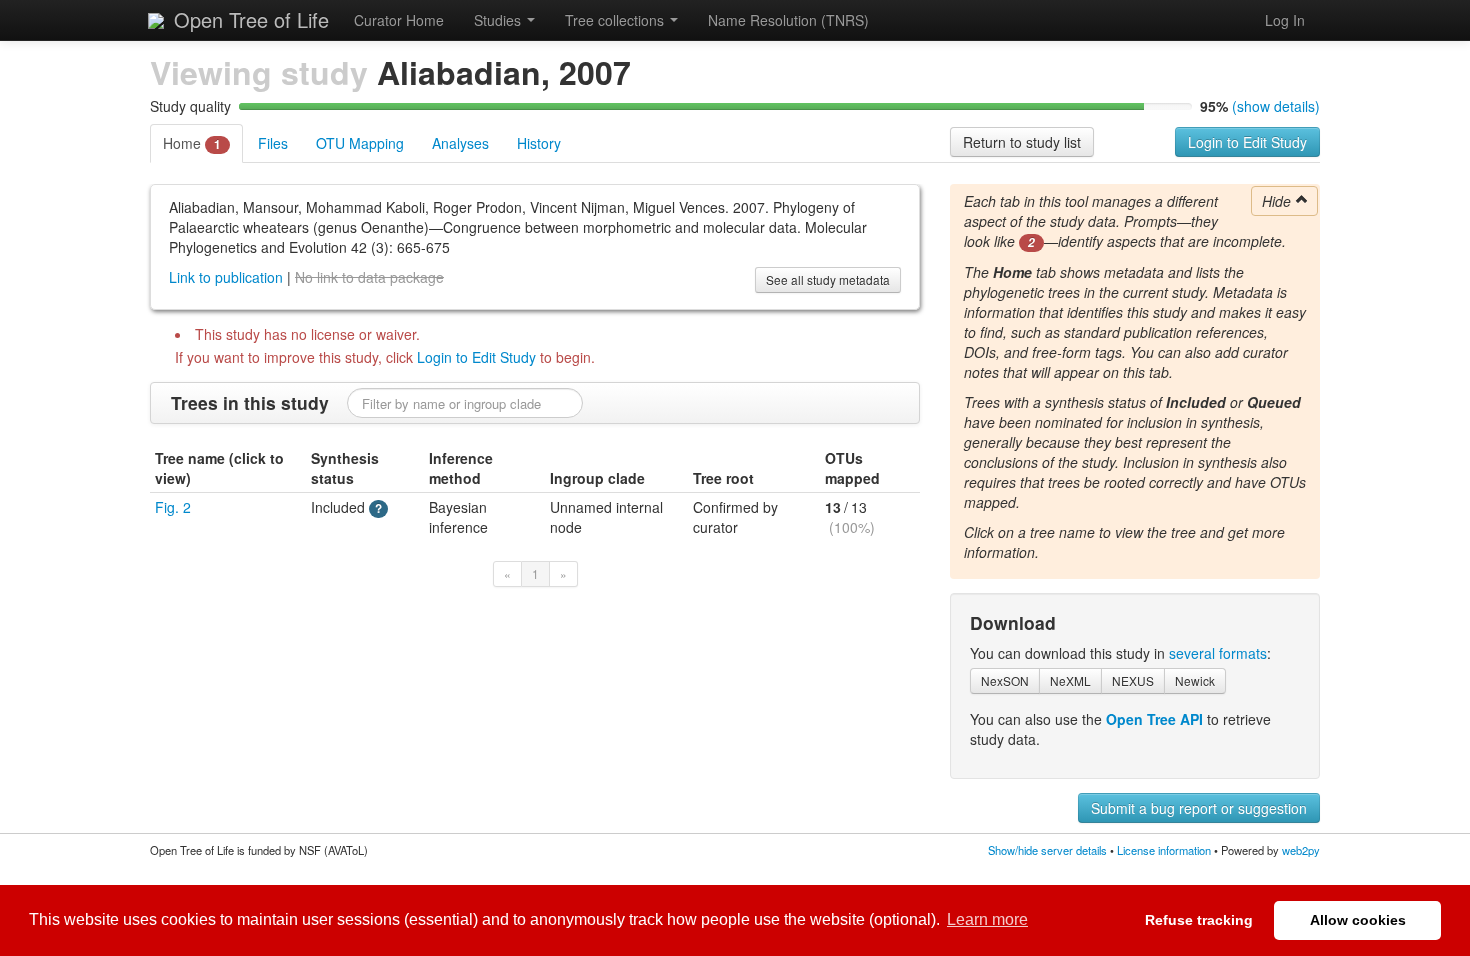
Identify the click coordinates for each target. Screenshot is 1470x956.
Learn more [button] (987, 919)
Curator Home (399, 20)
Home (192, 143)
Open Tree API (1154, 719)
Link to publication (226, 277)
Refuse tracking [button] (1199, 920)
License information (1164, 850)
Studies (499, 20)
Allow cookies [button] (1358, 920)
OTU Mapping (360, 143)
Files (273, 143)
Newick (1195, 680)
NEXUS (1133, 680)
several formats (1218, 653)
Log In (1285, 20)
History (539, 143)
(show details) (1276, 106)
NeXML (1070, 680)
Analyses (460, 143)
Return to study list (1022, 142)
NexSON (1005, 680)
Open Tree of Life (248, 19)
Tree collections (616, 20)
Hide (1278, 201)
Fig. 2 (173, 507)
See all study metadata (828, 279)
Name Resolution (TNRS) (788, 20)
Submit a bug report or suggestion (1199, 808)
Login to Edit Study (1247, 142)
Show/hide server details (1047, 850)
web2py (1301, 850)
